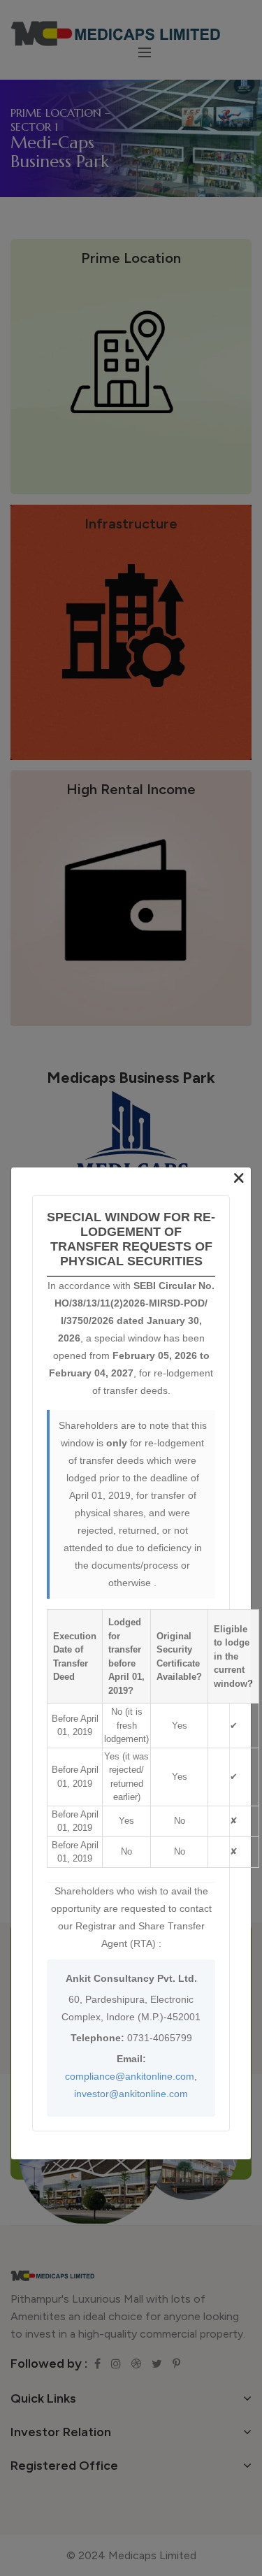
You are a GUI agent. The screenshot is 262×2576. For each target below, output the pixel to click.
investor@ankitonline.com (131, 2093)
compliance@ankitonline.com (130, 2075)
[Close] (239, 1179)
